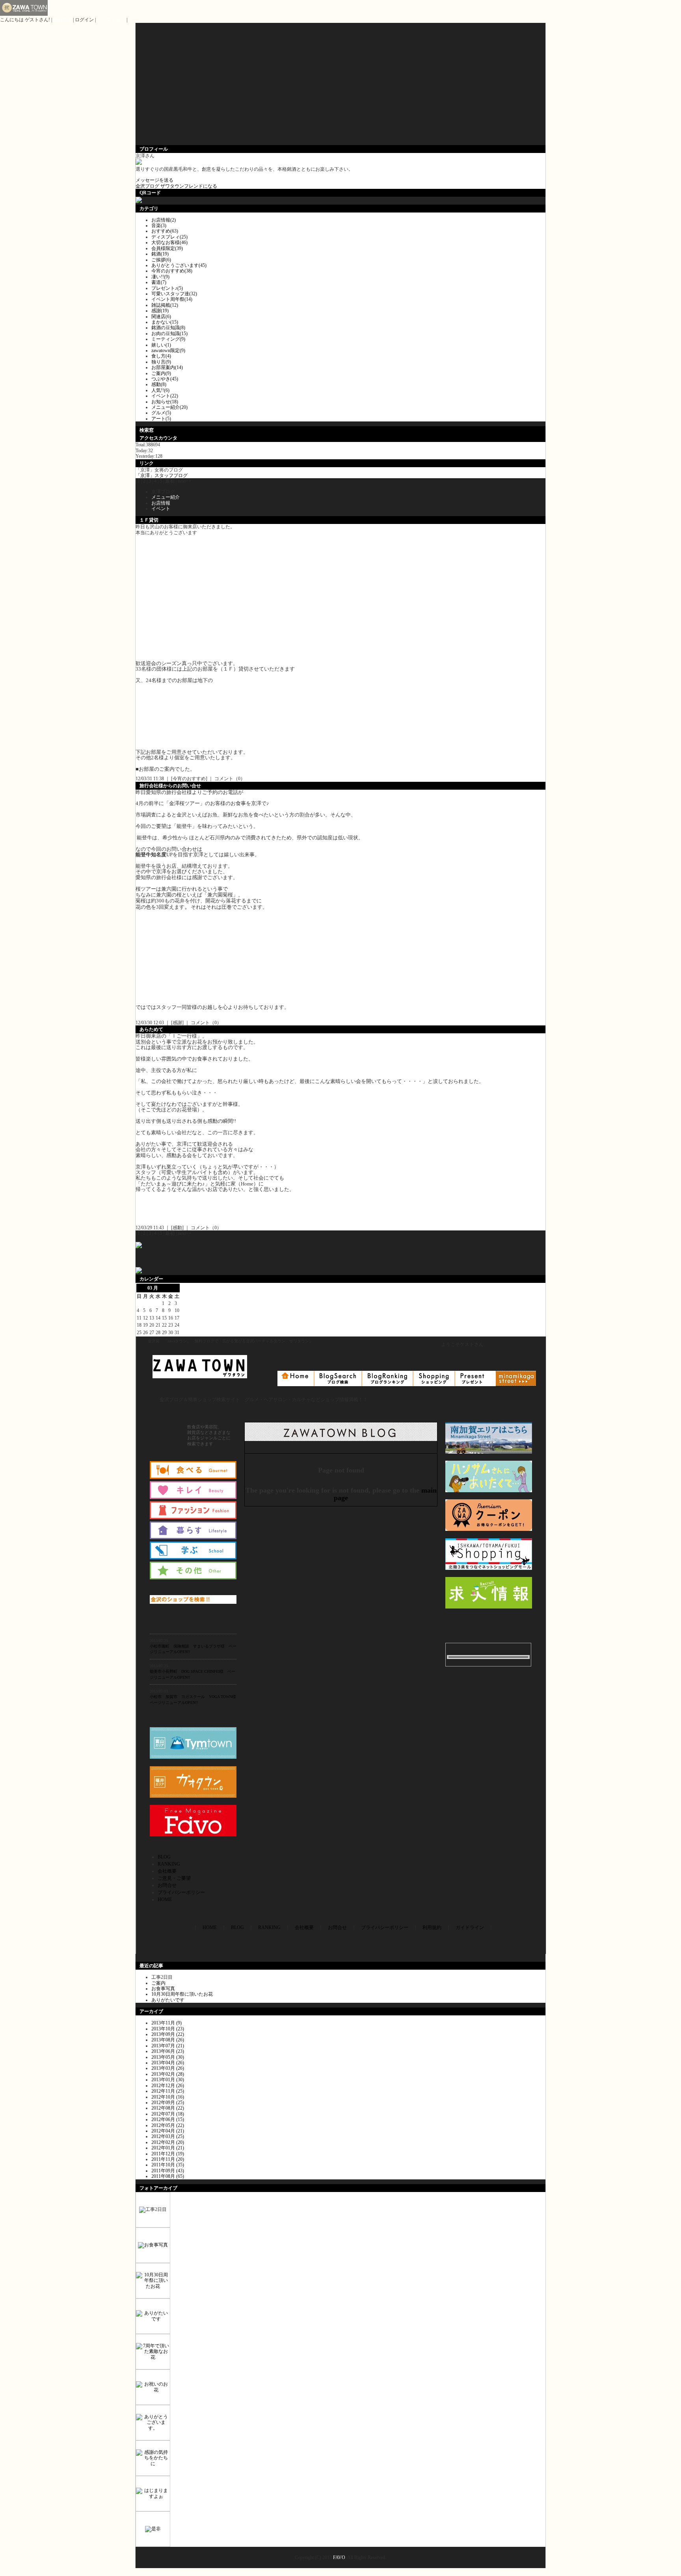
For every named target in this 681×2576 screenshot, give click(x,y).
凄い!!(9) (160, 277)
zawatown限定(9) (168, 350)
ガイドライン (470, 1927)
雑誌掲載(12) (165, 305)
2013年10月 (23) (168, 2029)
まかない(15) (165, 322)
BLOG (164, 1857)
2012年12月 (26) (168, 2086)
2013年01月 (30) (168, 2080)
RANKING (169, 1864)
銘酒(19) (160, 254)
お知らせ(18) (165, 402)
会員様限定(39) (167, 248)
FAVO (339, 2557)
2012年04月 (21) (168, 2131)
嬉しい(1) (161, 345)
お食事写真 (163, 1989)
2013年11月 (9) (167, 2023)
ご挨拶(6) (161, 260)
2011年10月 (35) (168, 2165)
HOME (165, 1899)
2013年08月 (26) (168, 2040)
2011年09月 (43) (168, 2171)
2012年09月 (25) (168, 2103)
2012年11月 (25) (168, 2091)
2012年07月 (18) (168, 2114)
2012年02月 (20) (168, 2142)
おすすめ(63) (165, 231)
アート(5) (161, 419)
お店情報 (161, 503)
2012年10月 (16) (168, 2097)
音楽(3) (159, 226)
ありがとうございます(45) (179, 265)
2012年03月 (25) (168, 2136)
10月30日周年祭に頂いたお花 (182, 1994)
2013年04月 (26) (168, 2063)
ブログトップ (111, 20)
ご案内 (158, 1983)
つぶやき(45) (165, 379)
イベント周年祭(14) (172, 299)
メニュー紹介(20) (169, 407)
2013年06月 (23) (168, 2051)
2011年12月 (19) (168, 2154)
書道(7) (159, 282)
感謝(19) (160, 311)
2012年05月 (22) (168, 2125)
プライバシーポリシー (181, 1892)
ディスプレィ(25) (169, 237)
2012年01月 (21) (168, 2148)
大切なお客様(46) (169, 242)
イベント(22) (165, 396)
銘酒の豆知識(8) (168, 328)
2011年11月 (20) (168, 2159)
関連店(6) (161, 317)
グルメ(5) (161, 413)
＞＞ (164, 1288)
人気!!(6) (160, 390)
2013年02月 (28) (168, 2074)
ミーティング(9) (168, 339)
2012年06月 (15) (168, 2119)
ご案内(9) (161, 373)
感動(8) (159, 384)
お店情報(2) (164, 220)
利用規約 (432, 1927)
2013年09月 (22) (168, 2034)
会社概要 (167, 1871)
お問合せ (167, 1885)
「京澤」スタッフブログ (162, 475)
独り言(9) (161, 362)
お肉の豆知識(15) (169, 334)
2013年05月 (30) (168, 2057)
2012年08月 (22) (168, 2108)
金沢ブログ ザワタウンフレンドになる (176, 186)
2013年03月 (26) (168, 2068)
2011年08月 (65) (168, 2176)
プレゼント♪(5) (167, 288)
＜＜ (141, 1288)
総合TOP (62, 20)
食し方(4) (161, 356)
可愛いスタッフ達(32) (174, 294)
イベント (161, 509)
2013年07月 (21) (168, 2046)
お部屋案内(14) (167, 367)
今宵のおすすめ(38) (172, 271)
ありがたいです (168, 2000)
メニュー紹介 (166, 497)
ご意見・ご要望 (174, 1878)
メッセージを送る (154, 180)
